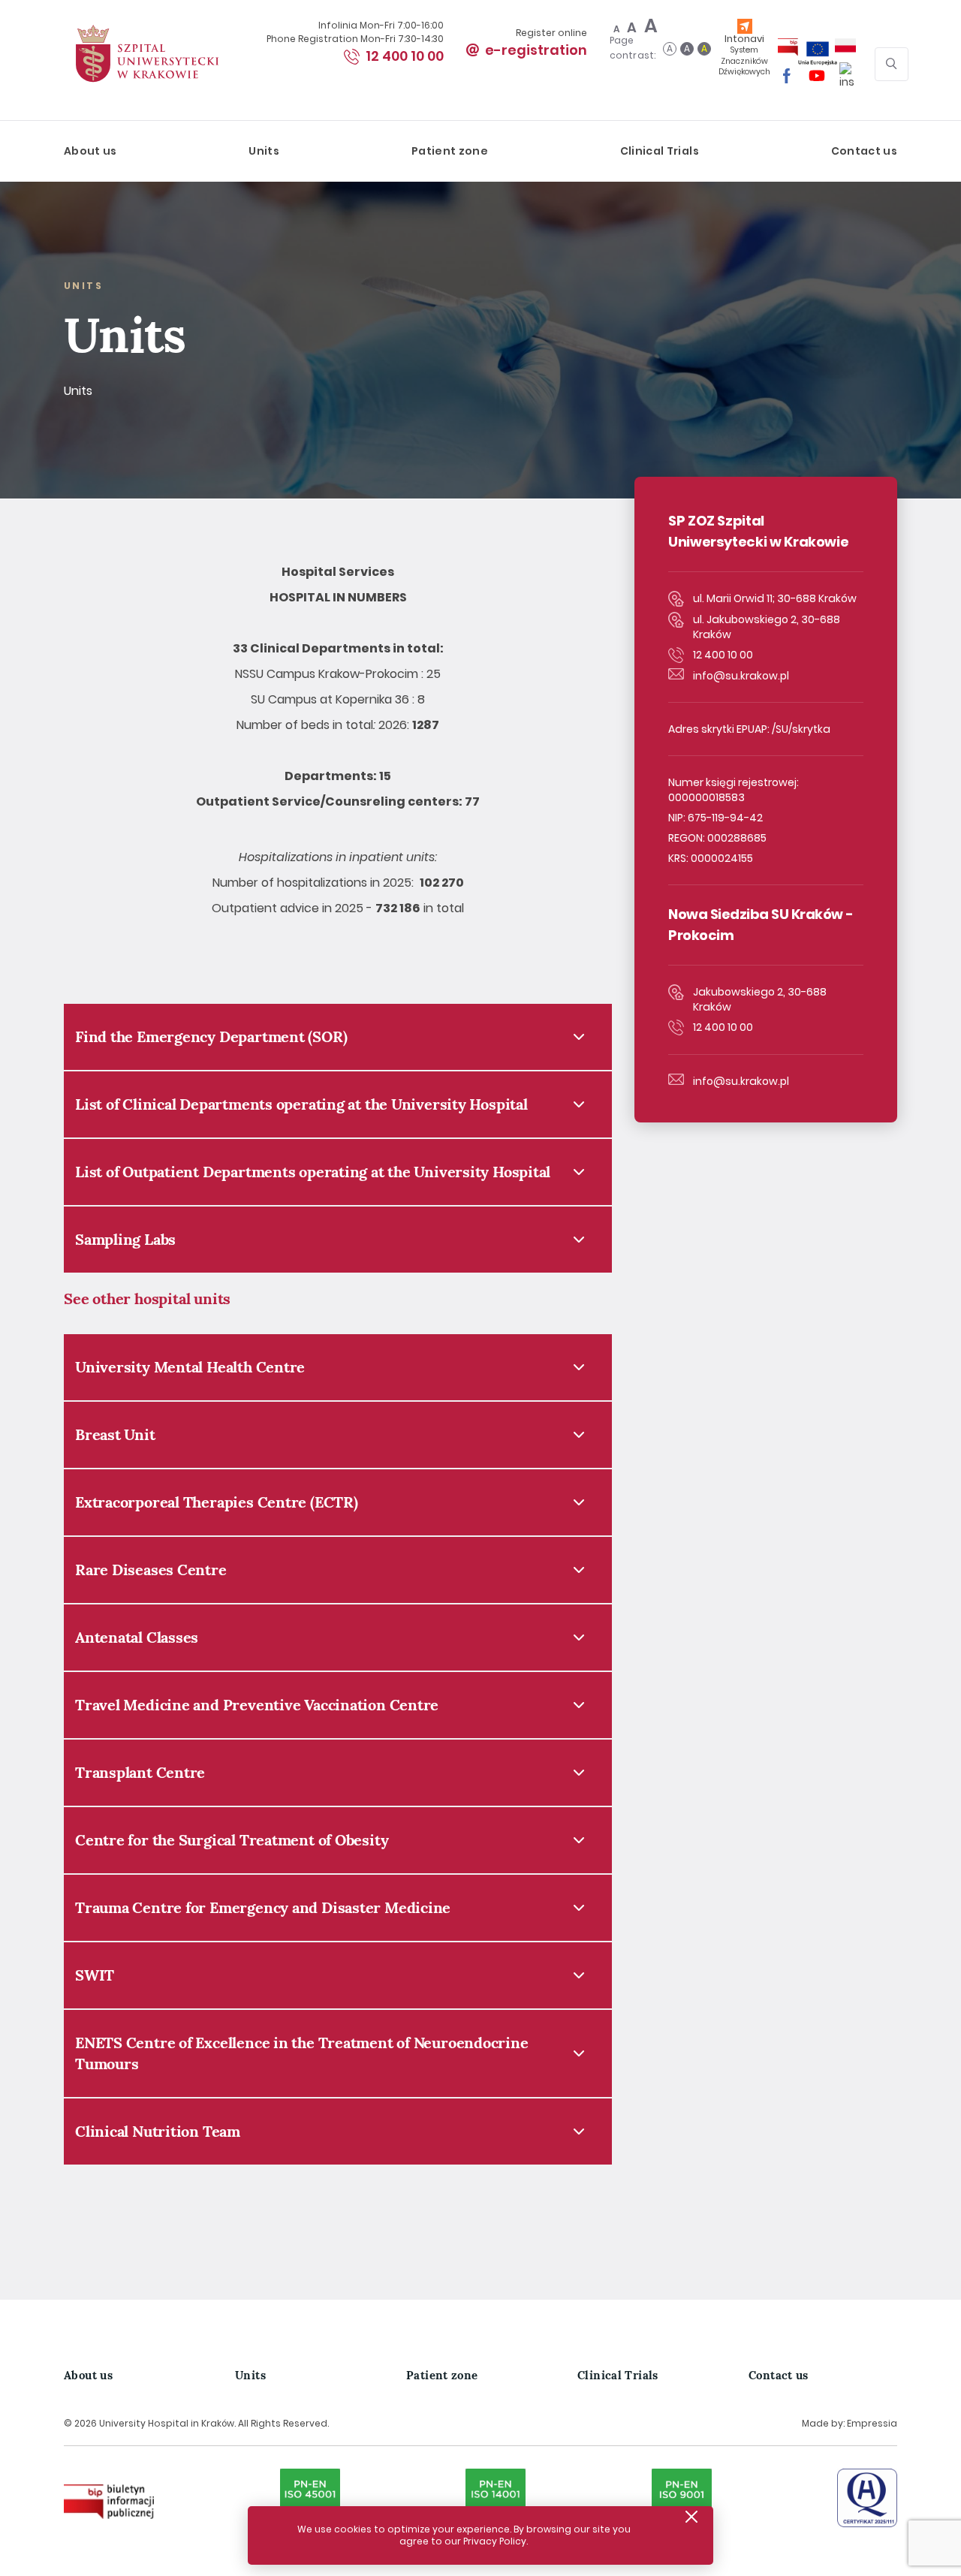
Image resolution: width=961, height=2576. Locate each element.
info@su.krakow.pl (741, 676)
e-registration (536, 50)
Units (264, 151)
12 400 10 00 (405, 56)
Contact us (865, 151)
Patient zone (450, 151)
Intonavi (744, 54)
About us (90, 151)
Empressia (872, 2423)
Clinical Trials (660, 151)
